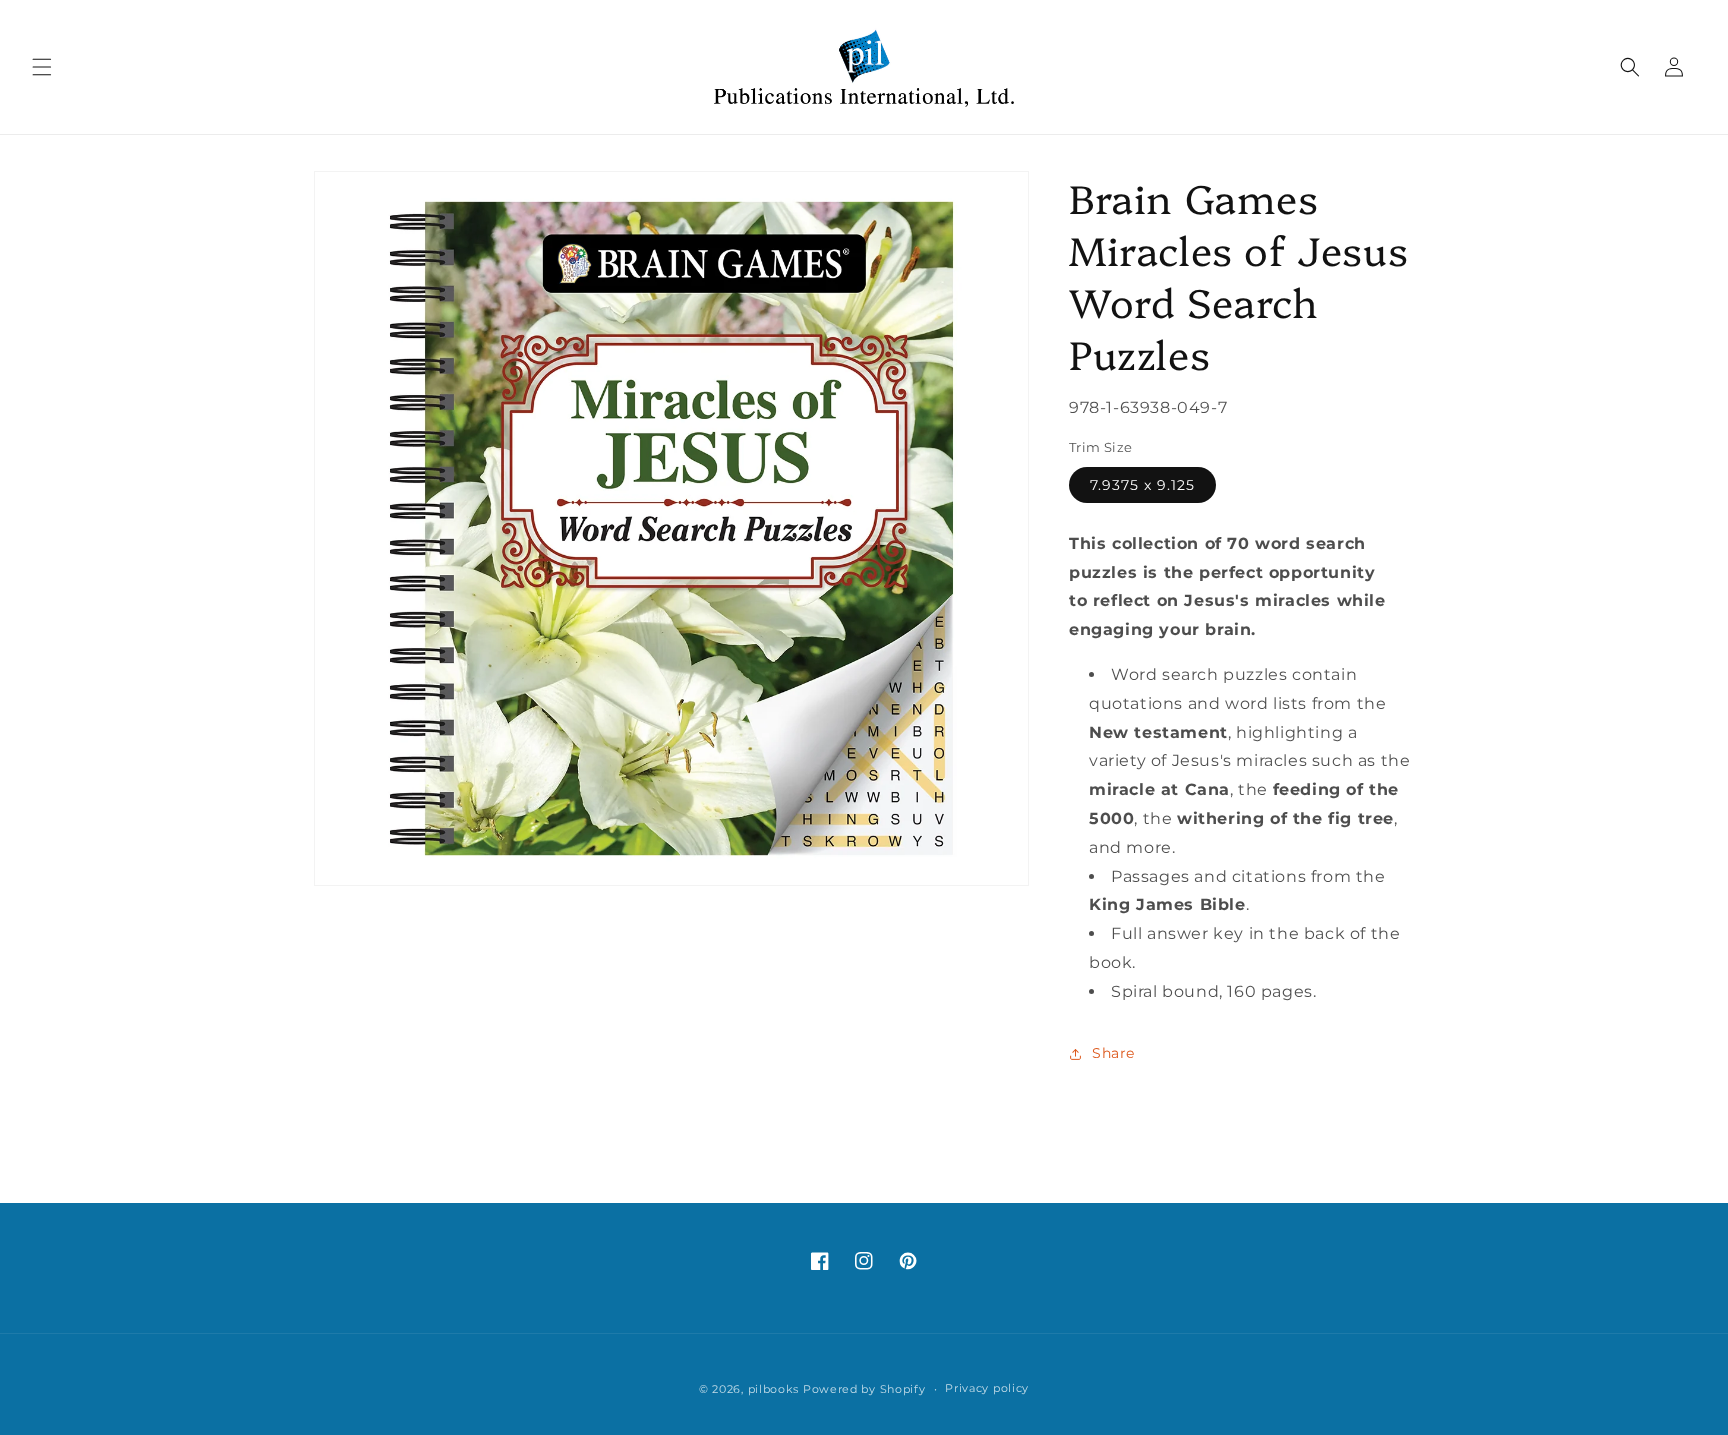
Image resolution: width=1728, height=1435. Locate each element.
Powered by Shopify (864, 1389)
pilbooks (774, 1389)
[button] (42, 67)
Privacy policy (987, 1388)
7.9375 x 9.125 (1142, 485)
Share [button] (1113, 1053)
